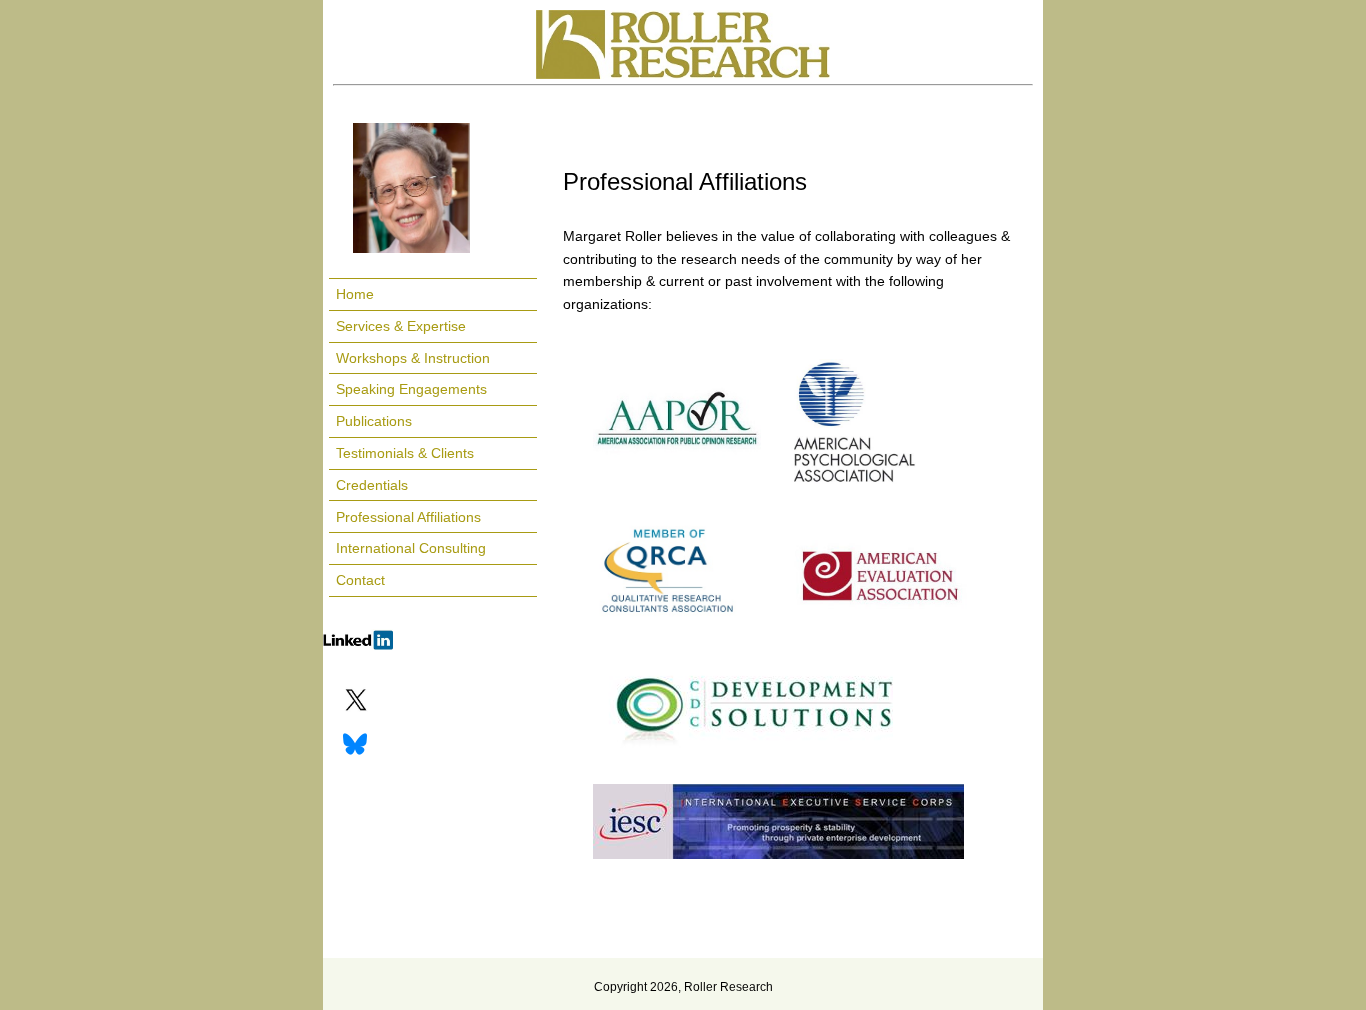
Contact (360, 580)
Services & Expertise (401, 326)
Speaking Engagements (411, 389)
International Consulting (411, 548)
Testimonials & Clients (405, 453)
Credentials (372, 485)
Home (355, 294)
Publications (374, 421)
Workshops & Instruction (413, 358)
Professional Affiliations (408, 517)
